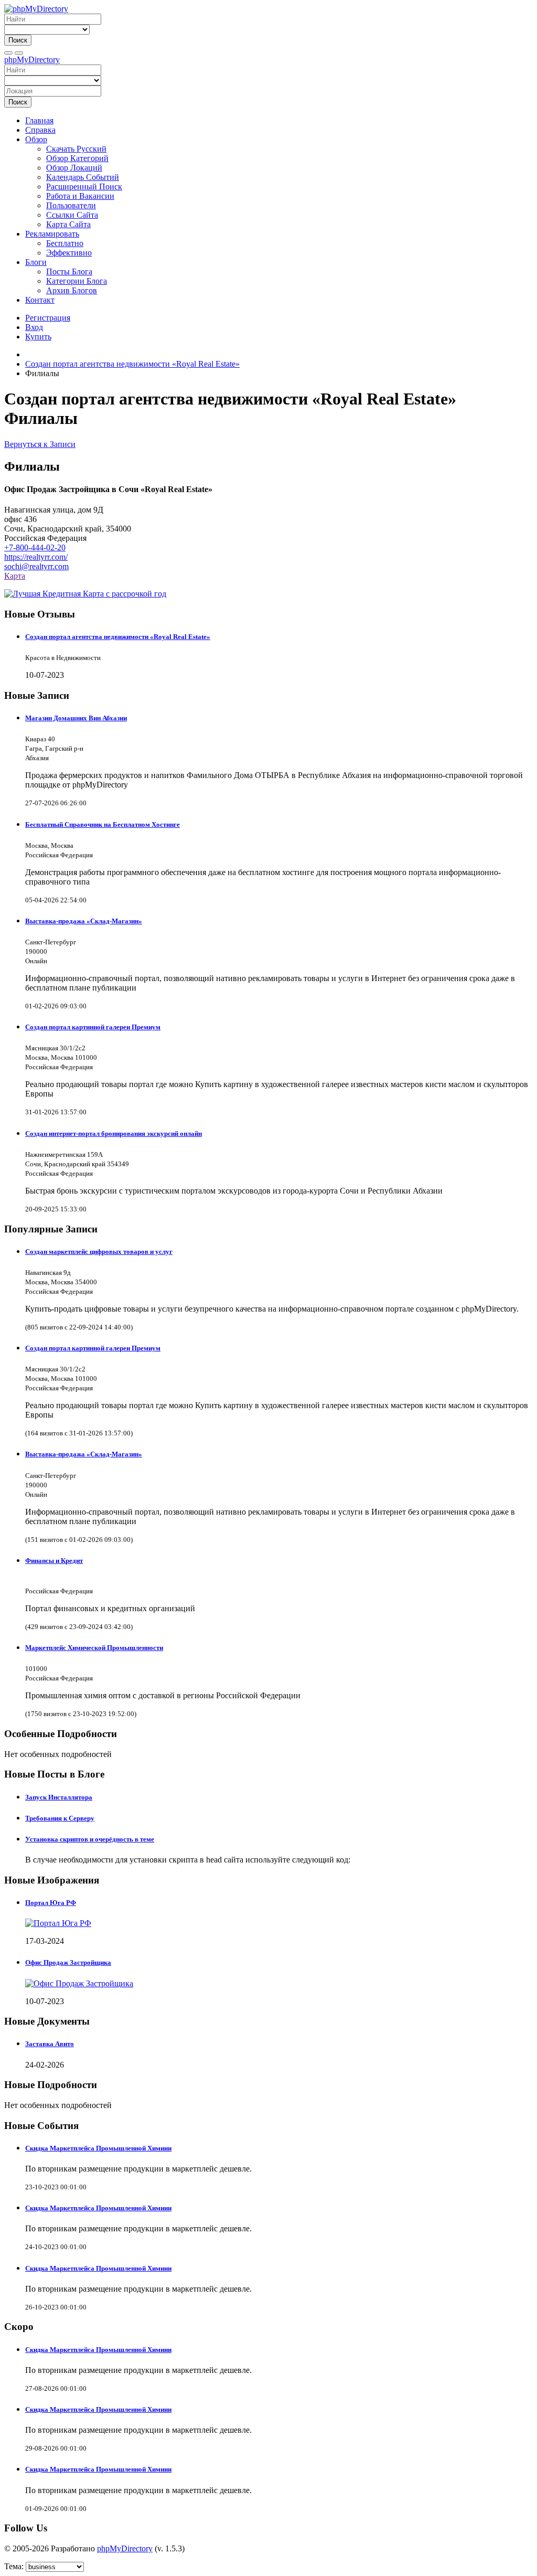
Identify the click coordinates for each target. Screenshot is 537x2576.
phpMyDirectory (32, 60)
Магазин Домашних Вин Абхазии (76, 718)
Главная (39, 120)
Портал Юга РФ (51, 1903)
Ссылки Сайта (72, 215)
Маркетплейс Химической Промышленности (94, 1648)
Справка (40, 130)
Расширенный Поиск (84, 187)
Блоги (36, 262)
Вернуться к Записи (40, 444)
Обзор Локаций (74, 168)
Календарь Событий (83, 177)
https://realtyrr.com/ (36, 557)
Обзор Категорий (77, 158)
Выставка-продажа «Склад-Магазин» (84, 921)
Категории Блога (77, 281)
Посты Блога (69, 272)
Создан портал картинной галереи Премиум (93, 1027)
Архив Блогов (72, 290)
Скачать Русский (76, 149)
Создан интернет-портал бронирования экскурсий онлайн (114, 1133)
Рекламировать (52, 234)
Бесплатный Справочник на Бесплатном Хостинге (103, 824)
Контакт (40, 300)
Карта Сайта (68, 224)
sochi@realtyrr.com (36, 566)
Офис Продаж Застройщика (68, 1962)
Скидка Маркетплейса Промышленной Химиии (98, 2148)
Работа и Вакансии (80, 196)
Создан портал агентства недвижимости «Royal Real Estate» (118, 637)
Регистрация (48, 318)
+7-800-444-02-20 (35, 547)
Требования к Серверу (60, 1818)
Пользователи (71, 205)
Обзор (36, 139)
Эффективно (69, 253)
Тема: (14, 2566)
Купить (38, 337)
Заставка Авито (50, 2044)
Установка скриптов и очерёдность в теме (90, 1839)
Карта (15, 576)
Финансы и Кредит (54, 1561)
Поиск (18, 40)
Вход (34, 327)
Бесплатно (65, 243)
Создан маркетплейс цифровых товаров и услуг (99, 1252)
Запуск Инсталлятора (59, 1797)
